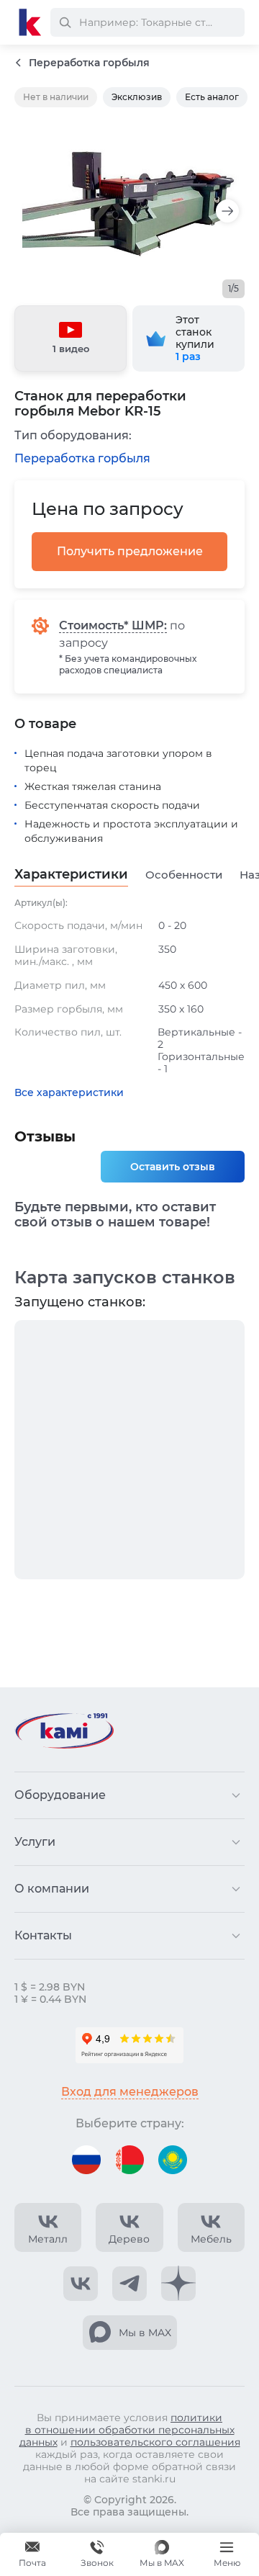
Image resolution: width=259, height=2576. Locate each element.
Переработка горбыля (82, 458)
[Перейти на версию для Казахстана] (173, 2160)
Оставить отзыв (173, 1167)
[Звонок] (97, 2554)
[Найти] (65, 22)
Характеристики (71, 875)
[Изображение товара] (129, 203)
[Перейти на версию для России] (86, 2160)
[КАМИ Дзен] (178, 2284)
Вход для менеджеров (130, 2092)
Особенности (184, 875)
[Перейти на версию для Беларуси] (129, 2160)
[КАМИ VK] (81, 2284)
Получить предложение (130, 551)
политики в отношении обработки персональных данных (127, 2430)
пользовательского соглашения (155, 2442)
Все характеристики (69, 1093)
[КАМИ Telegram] (129, 2284)
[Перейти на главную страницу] (30, 22)
